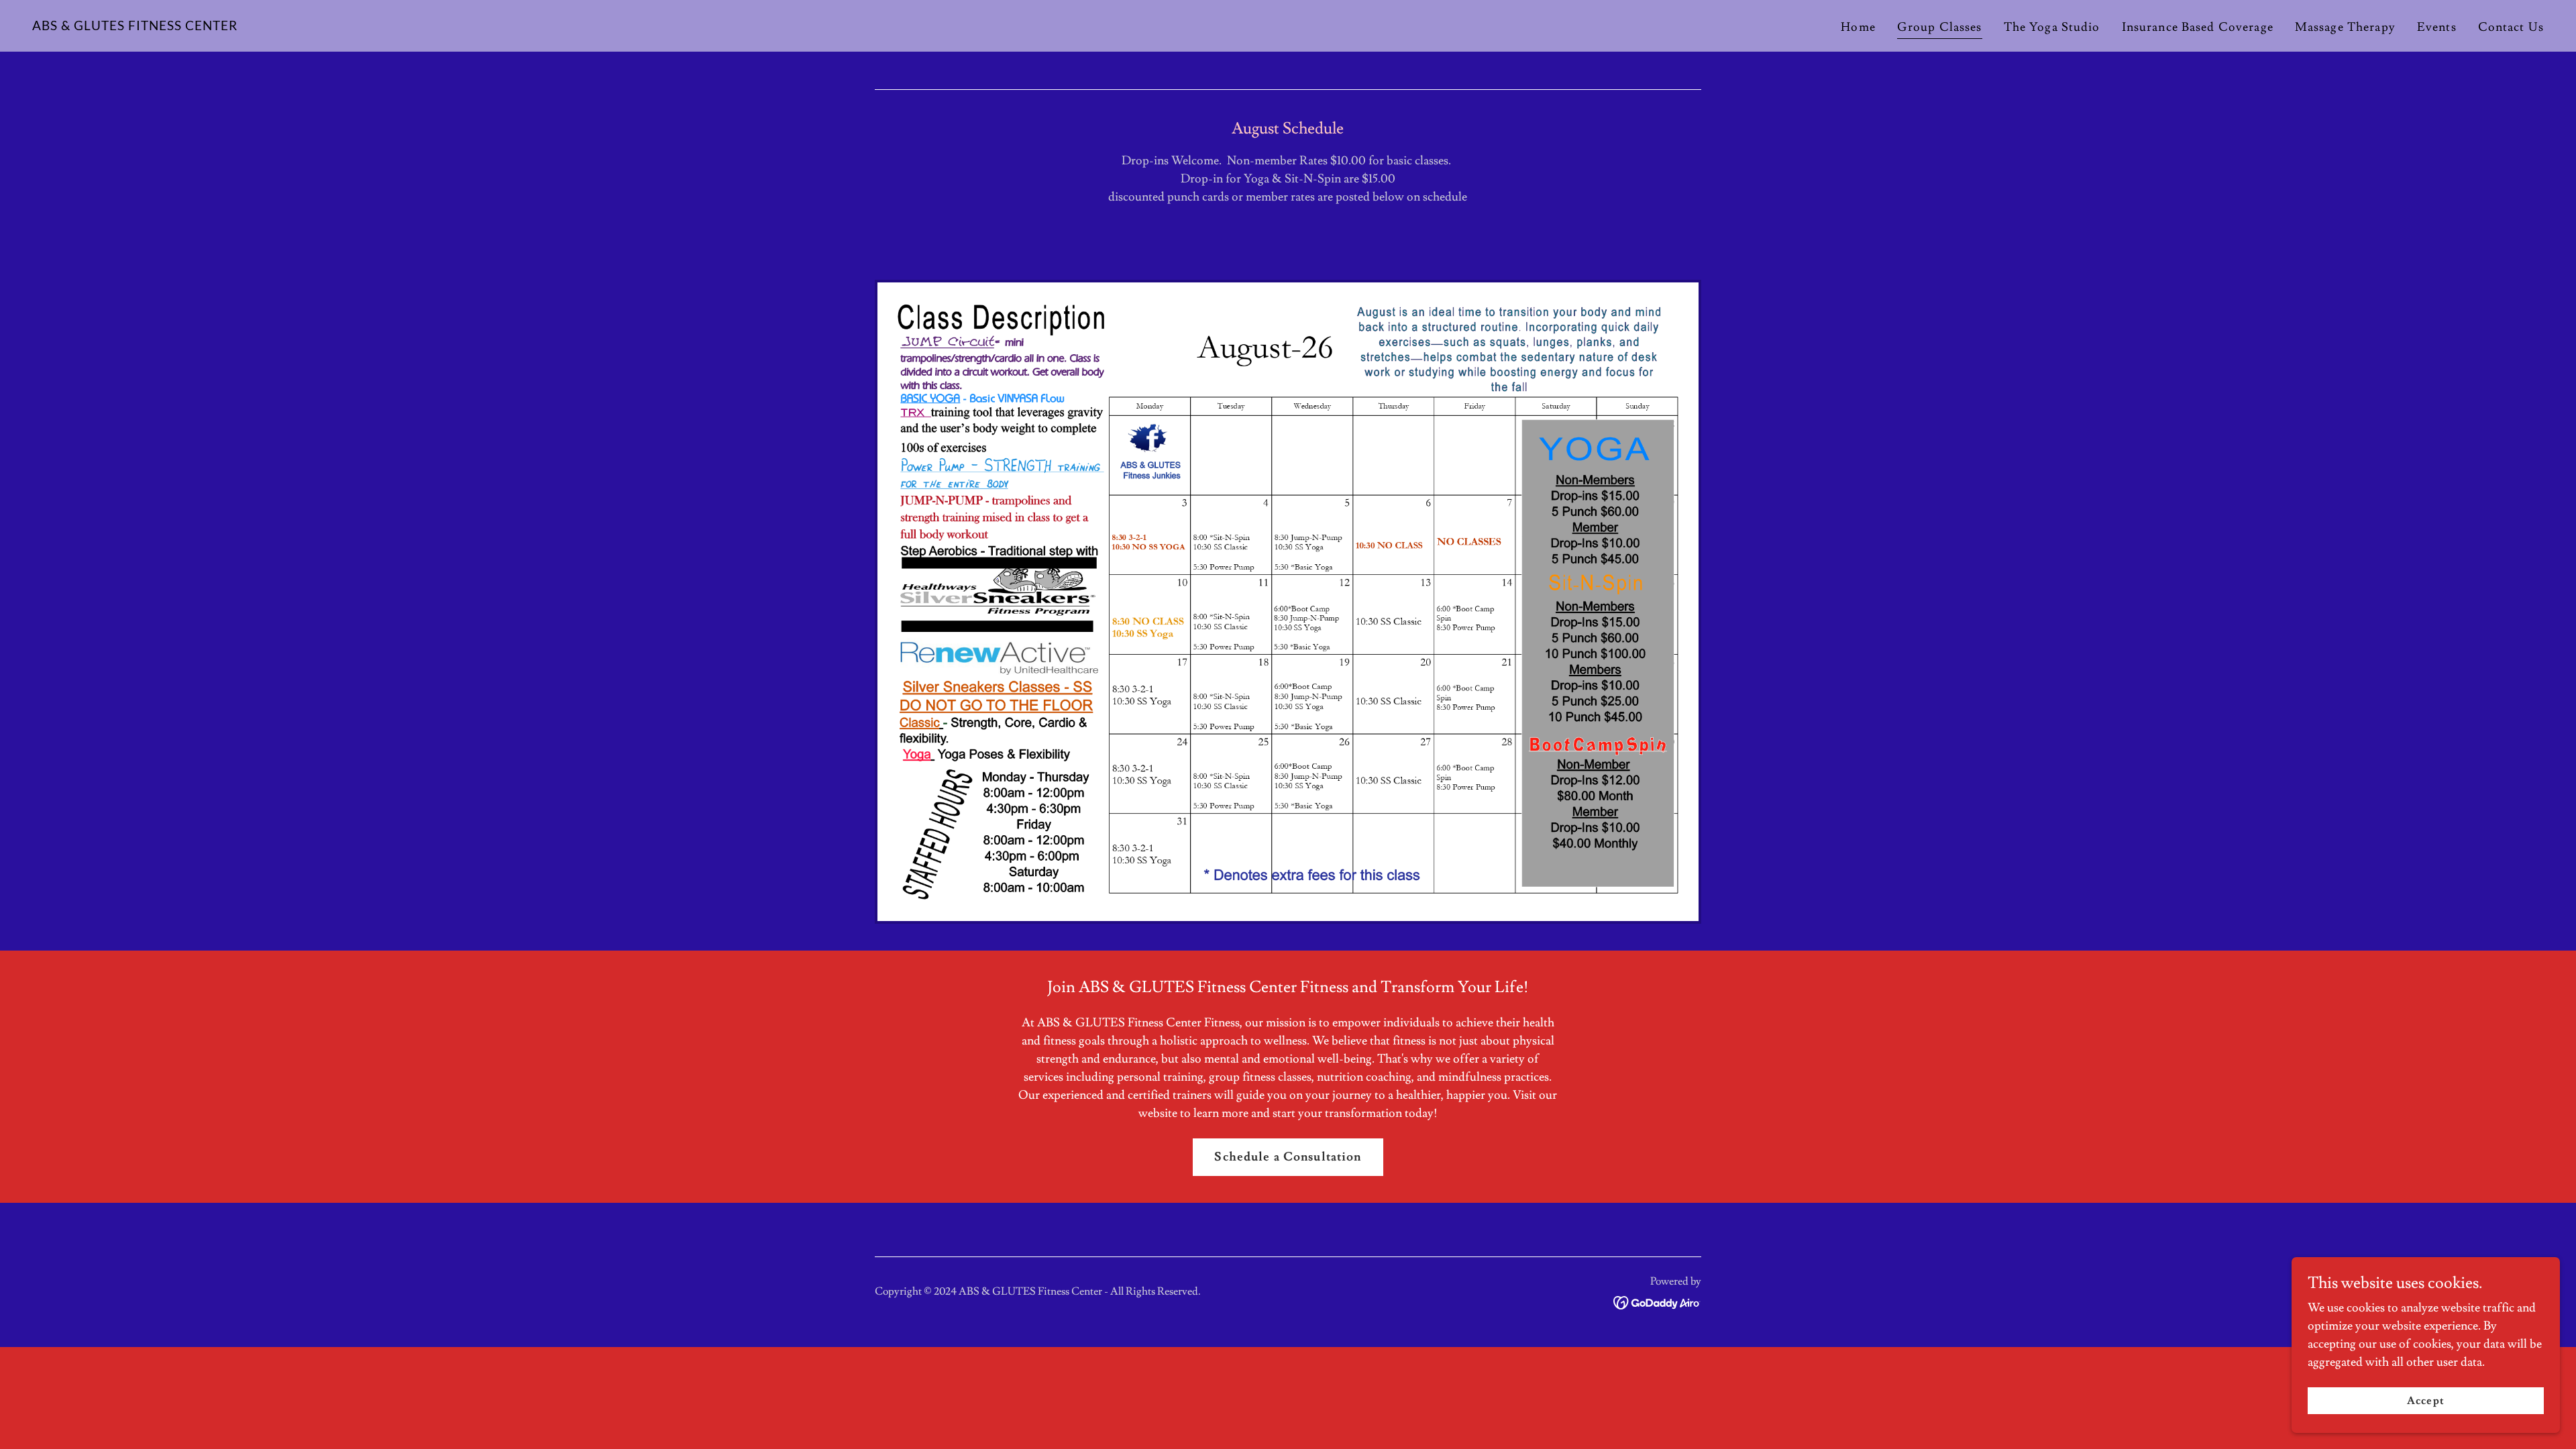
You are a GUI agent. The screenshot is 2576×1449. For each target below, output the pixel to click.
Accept (2425, 1401)
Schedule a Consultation (1288, 1157)
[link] (135, 26)
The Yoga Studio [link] (2052, 27)
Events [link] (2437, 27)
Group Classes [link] (1940, 27)
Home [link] (1858, 27)
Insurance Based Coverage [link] (2198, 27)
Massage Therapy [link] (2345, 27)
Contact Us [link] (2511, 27)
